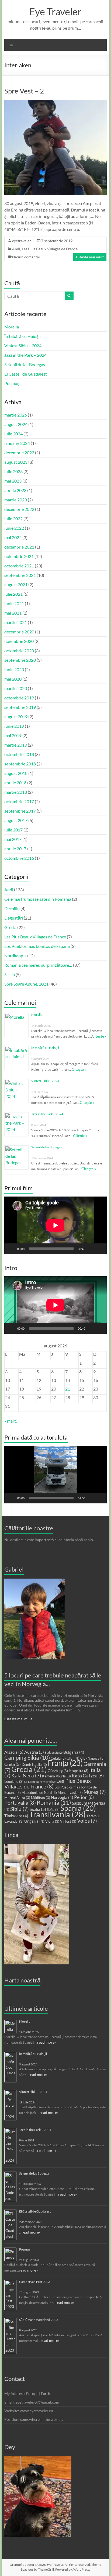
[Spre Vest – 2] (55, 103)
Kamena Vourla (56, 1776)
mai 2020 (13, 679)
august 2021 (16, 585)
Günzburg (58, 1771)
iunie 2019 (14, 726)
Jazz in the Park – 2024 (25, 355)
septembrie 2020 (20, 660)
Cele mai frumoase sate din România (38, 899)
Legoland (14, 1781)
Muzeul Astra (17, 1798)
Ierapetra (79, 1771)
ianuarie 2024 (17, 443)
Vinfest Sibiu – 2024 (23, 346)
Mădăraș (41, 1798)
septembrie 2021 (20, 575)
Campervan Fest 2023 (35, 2282)
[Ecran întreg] (100, 1249)
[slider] (51, 1498)
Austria (34, 1752)
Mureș (95, 1792)
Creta (13, 1764)
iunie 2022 (14, 528)
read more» (47, 2042)
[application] (55, 1225)
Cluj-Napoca (92, 1758)
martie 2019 (16, 745)
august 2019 (16, 717)
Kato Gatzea (88, 1776)
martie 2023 (16, 500)
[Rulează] (11, 1249)
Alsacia (14, 1752)
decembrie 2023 (19, 453)
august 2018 (16, 773)
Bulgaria (74, 1752)
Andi (16, 249)
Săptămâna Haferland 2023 (39, 2320)
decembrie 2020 (19, 632)
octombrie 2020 (19, 651)
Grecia (10, 927)
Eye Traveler (55, 12)
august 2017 (16, 820)
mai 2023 (13, 481)
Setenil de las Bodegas (25, 364)
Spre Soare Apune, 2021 (26, 984)
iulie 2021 (13, 594)
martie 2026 (16, 415)
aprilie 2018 (15, 783)
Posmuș (12, 383)
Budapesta (54, 1752)
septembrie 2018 (20, 764)
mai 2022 (13, 537)
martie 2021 (16, 622)
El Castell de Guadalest (26, 374)
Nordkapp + (15, 956)
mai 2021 (13, 613)
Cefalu (58, 1758)
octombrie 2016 (19, 858)
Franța (65, 1763)
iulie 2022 (13, 519)
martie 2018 (16, 792)
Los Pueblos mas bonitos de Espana (37, 946)
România (54, 1802)
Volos (87, 1821)
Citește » (99, 1036)
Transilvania (57, 1814)
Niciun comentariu (28, 257)
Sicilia (10, 974)
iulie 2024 (13, 434)
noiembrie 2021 (19, 556)
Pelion (84, 1797)
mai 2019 (13, 735)
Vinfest (68, 1821)
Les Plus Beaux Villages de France (50, 249)
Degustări (14, 918)
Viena (52, 1821)
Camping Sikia (27, 1757)
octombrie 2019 (19, 698)
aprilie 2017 (15, 849)
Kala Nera (26, 1776)
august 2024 (16, 424)
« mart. (11, 1421)
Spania (78, 1808)
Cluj (73, 1758)
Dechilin (12, 908)
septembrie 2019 (20, 707)
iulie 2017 (13, 830)
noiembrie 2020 (19, 641)
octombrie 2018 (19, 754)
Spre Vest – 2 (24, 91)
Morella (12, 327)
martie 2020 (16, 688)
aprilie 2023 (15, 490)
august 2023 (16, 462)
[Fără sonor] (91, 1249)
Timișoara (16, 1816)
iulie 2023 (13, 471)
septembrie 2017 (20, 811)
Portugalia (20, 1803)
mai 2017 (13, 839)
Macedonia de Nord (39, 1793)
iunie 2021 (14, 603)
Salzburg (83, 1803)
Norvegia (62, 1797)
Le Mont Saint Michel (40, 1782)
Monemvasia (70, 1793)
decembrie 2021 (19, 547)
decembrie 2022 (19, 509)
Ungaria (34, 1821)
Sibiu (20, 1809)
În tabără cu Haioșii (22, 336)
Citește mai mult (90, 257)
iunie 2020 (14, 669)
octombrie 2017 (19, 801)
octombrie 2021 (19, 566)
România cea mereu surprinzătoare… (38, 965)
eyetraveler (22, 241)
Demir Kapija (34, 1764)
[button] (55, 1475)
